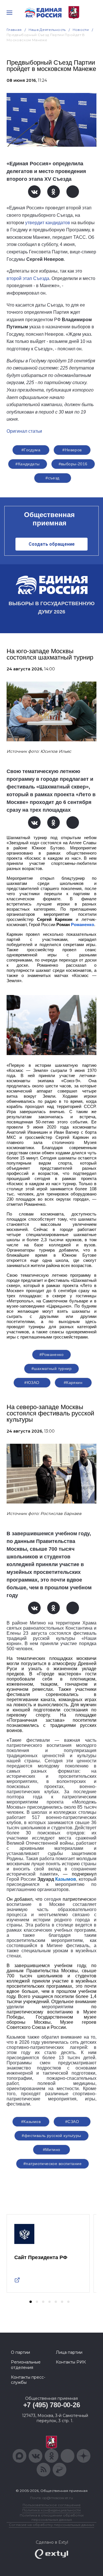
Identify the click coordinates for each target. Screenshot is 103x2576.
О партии (20, 2352)
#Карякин (73, 1383)
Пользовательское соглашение (52, 2505)
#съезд (53, 478)
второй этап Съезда (28, 278)
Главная (14, 30)
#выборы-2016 (73, 464)
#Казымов (31, 2122)
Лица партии (69, 2352)
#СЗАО (72, 2122)
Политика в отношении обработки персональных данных (52, 2517)
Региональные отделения (26, 2365)
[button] (31, 2302)
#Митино (52, 2150)
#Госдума (31, 450)
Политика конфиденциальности (51, 2510)
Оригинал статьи (24, 431)
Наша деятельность (47, 30)
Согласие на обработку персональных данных (51, 2525)
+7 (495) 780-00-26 (52, 2405)
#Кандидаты (27, 464)
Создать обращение (52, 544)
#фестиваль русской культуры (51, 2136)
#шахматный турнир (51, 1369)
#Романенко (51, 1354)
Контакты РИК (71, 2362)
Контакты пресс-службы (28, 2380)
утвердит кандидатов (48, 223)
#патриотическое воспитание (53, 2164)
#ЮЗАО (32, 1383)
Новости (81, 30)
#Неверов (72, 450)
